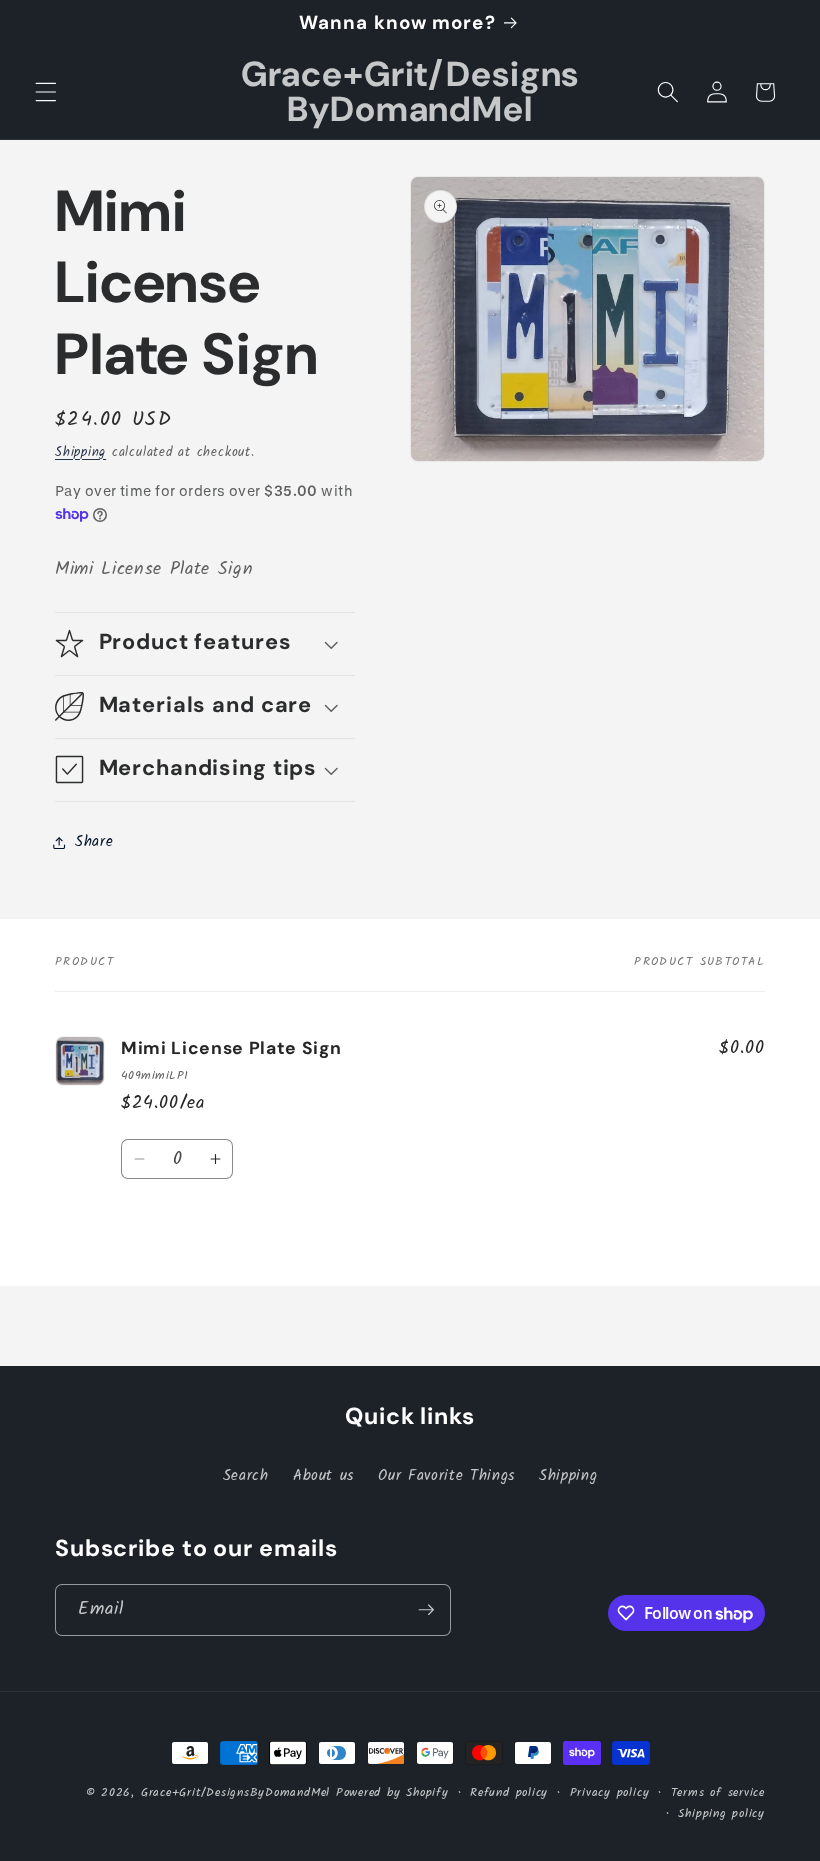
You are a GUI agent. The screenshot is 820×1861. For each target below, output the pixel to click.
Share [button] (94, 842)
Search (246, 1476)
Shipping (80, 452)
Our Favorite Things (446, 1476)
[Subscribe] (426, 1610)
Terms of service (718, 1792)
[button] (46, 92)
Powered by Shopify (392, 1792)
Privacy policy (610, 1792)
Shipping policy (721, 1813)
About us (323, 1476)
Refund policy (509, 1792)
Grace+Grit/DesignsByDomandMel (235, 1792)
